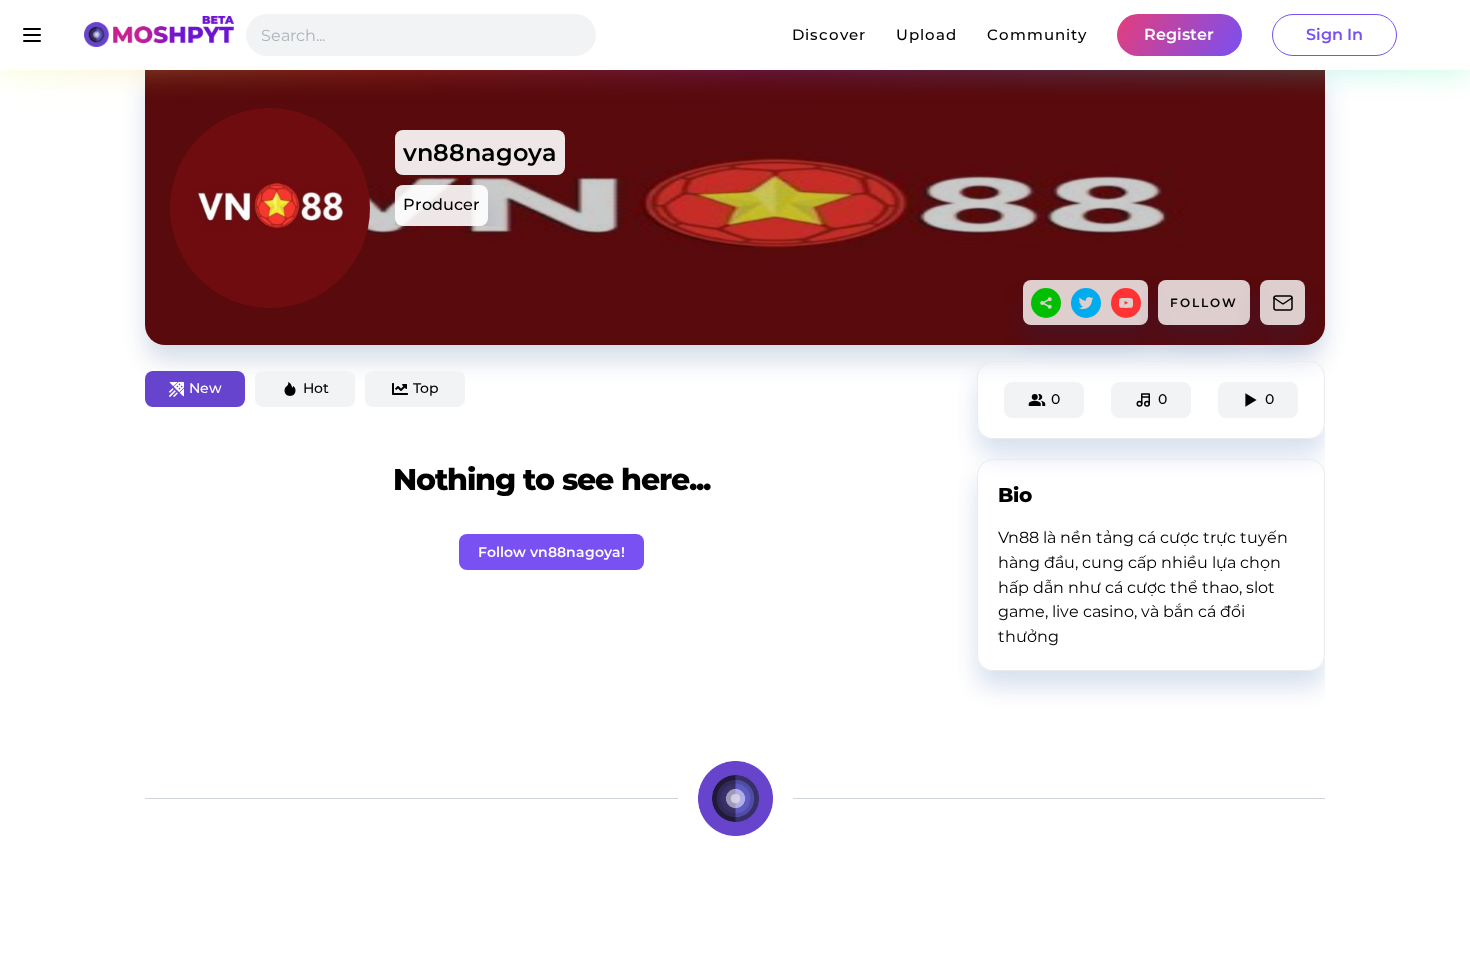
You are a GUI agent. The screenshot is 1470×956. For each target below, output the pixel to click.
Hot (316, 388)
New (205, 388)
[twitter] (1086, 303)
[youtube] (1126, 303)
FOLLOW (1204, 302)
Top (426, 388)
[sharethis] (1046, 303)
